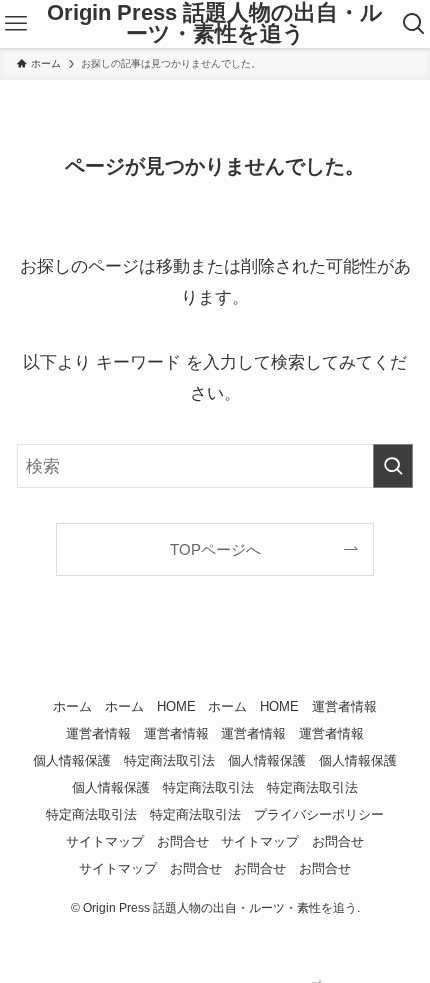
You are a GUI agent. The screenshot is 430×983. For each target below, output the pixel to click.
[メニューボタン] (16, 24)
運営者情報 (344, 706)
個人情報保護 (72, 760)
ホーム (72, 706)
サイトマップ (105, 841)
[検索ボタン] (414, 24)
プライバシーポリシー (319, 814)
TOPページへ (215, 549)
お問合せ (183, 841)
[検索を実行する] (393, 466)
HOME (176, 706)
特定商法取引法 (169, 760)
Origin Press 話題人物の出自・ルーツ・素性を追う (215, 24)
